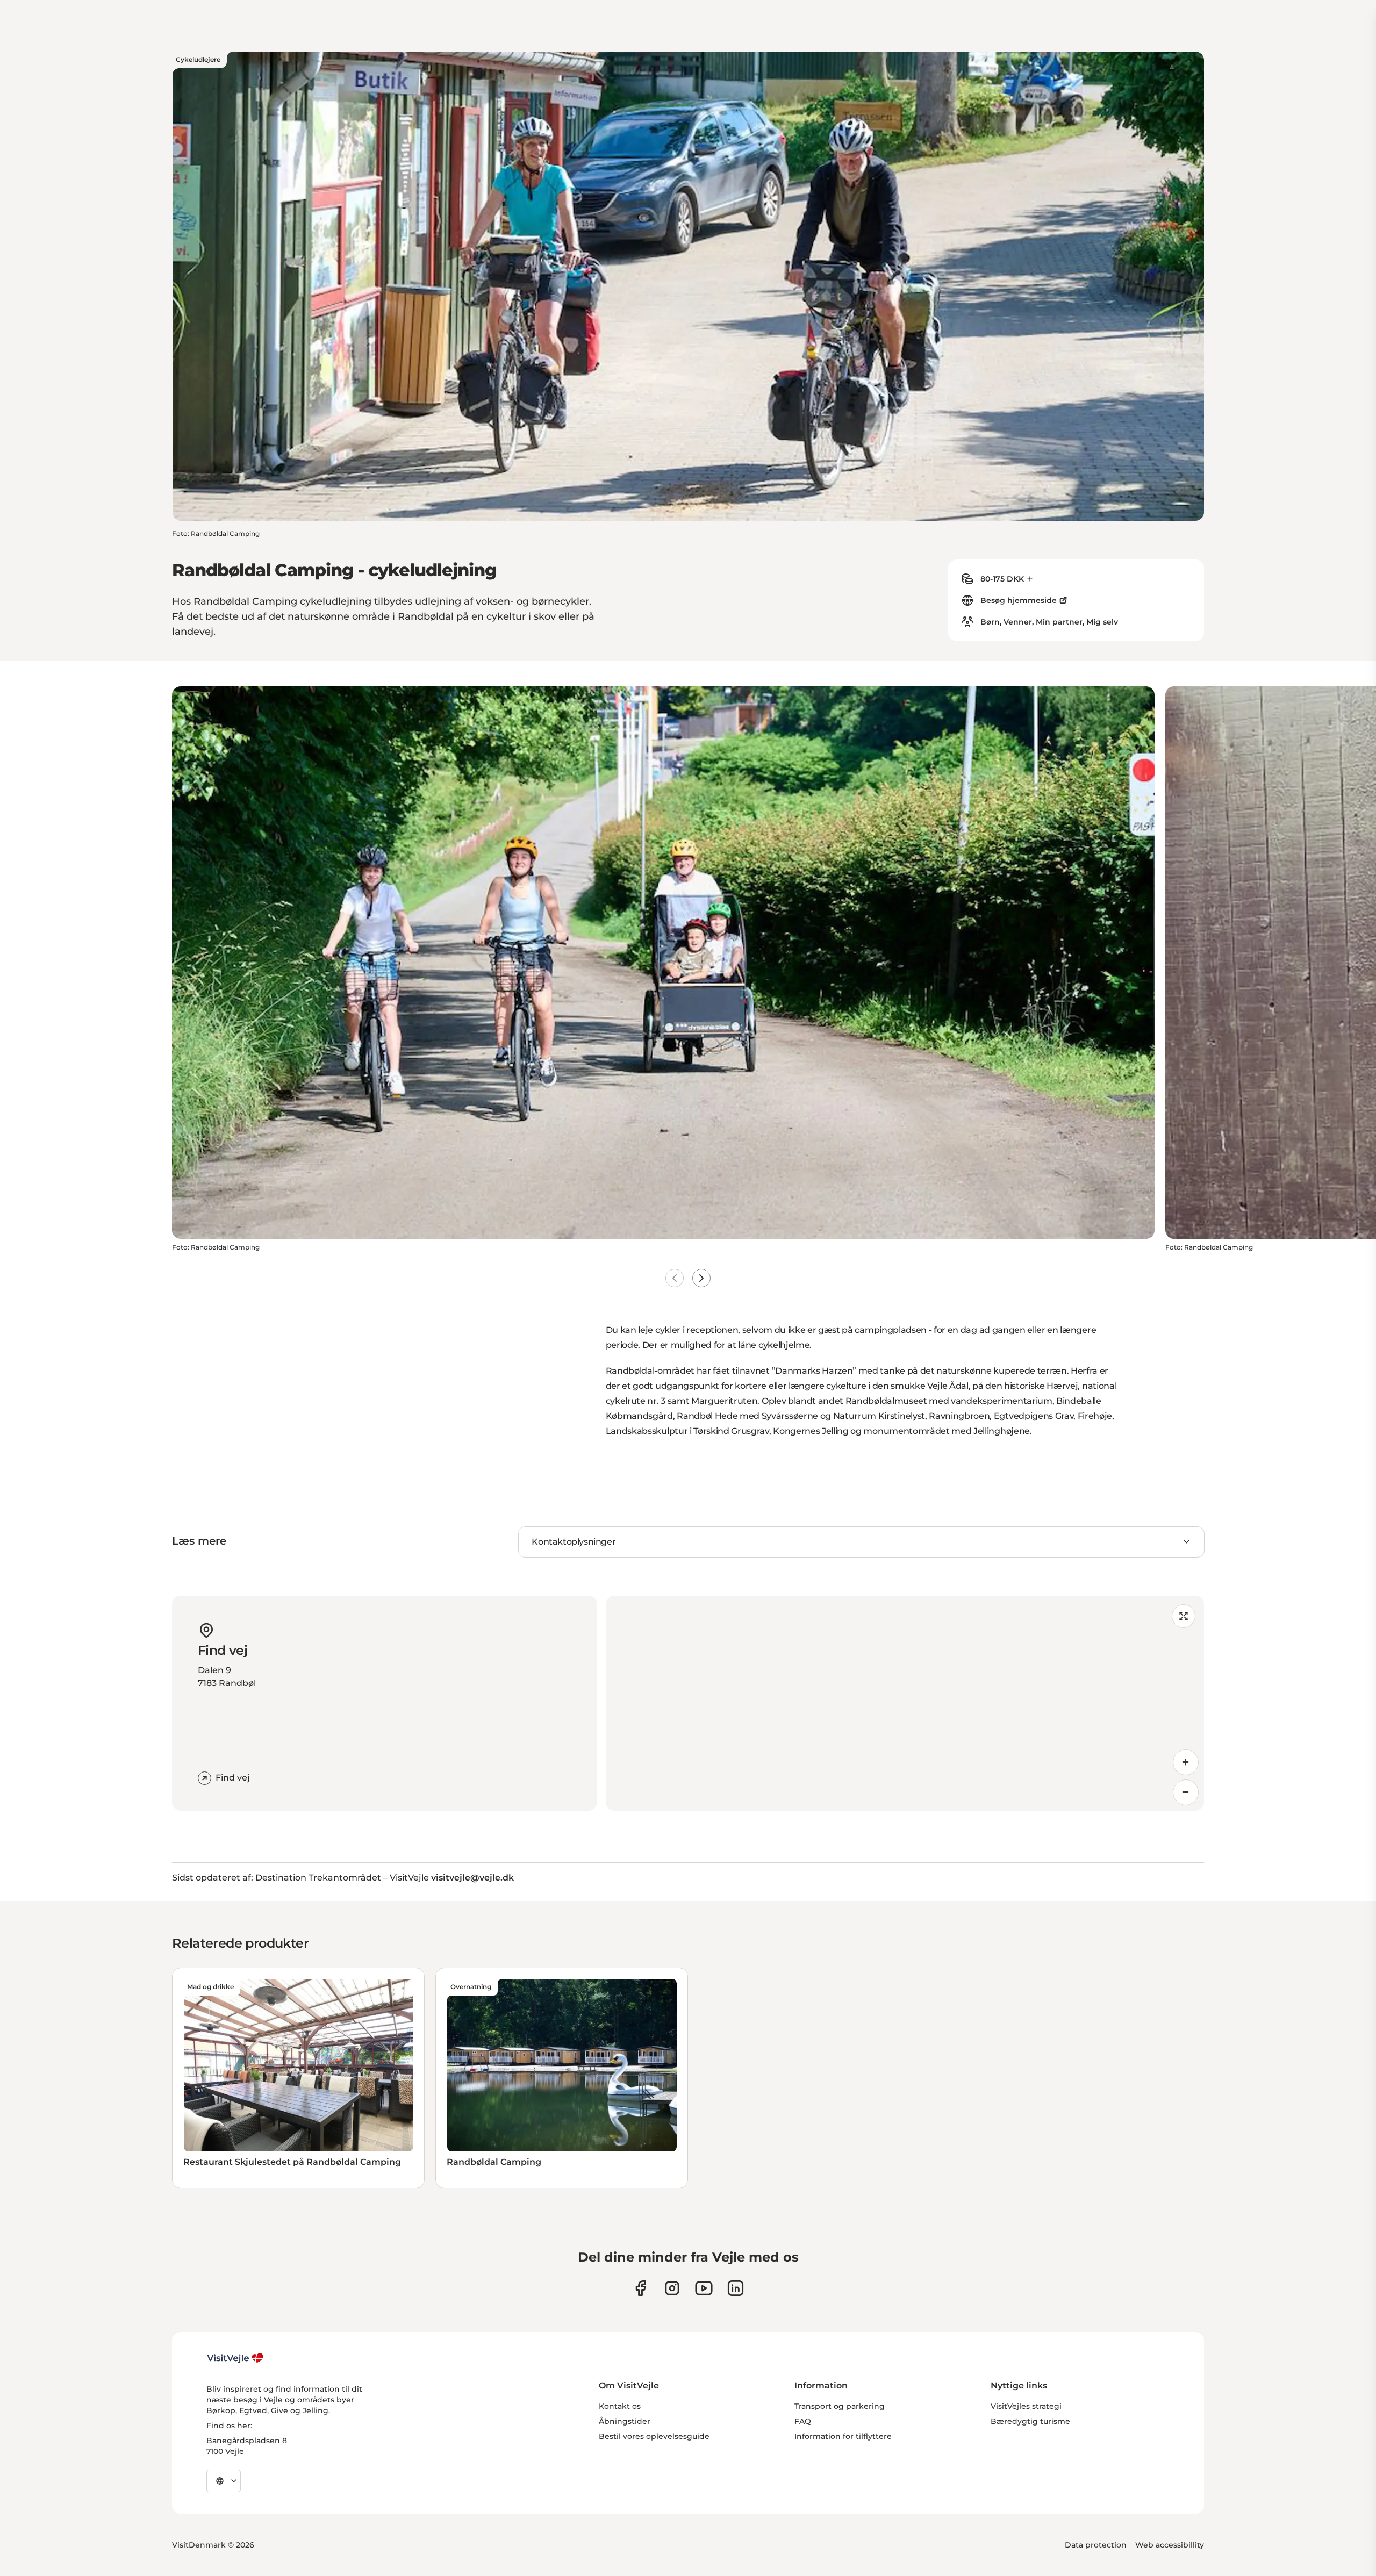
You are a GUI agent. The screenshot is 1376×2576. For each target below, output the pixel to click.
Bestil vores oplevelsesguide (654, 2436)
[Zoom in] (1186, 1762)
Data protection (1096, 2545)
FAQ (803, 2421)
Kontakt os (620, 2406)
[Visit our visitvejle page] (640, 2288)
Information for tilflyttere (843, 2436)
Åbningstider (625, 2421)
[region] (905, 1703)
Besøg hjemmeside (1019, 600)
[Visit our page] (672, 2288)
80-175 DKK (1002, 579)
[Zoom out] (1186, 1792)
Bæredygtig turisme (1030, 2421)
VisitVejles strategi (1026, 2406)
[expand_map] (1184, 1616)
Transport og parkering (840, 2406)
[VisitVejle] (235, 2358)
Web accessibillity (1170, 2545)
